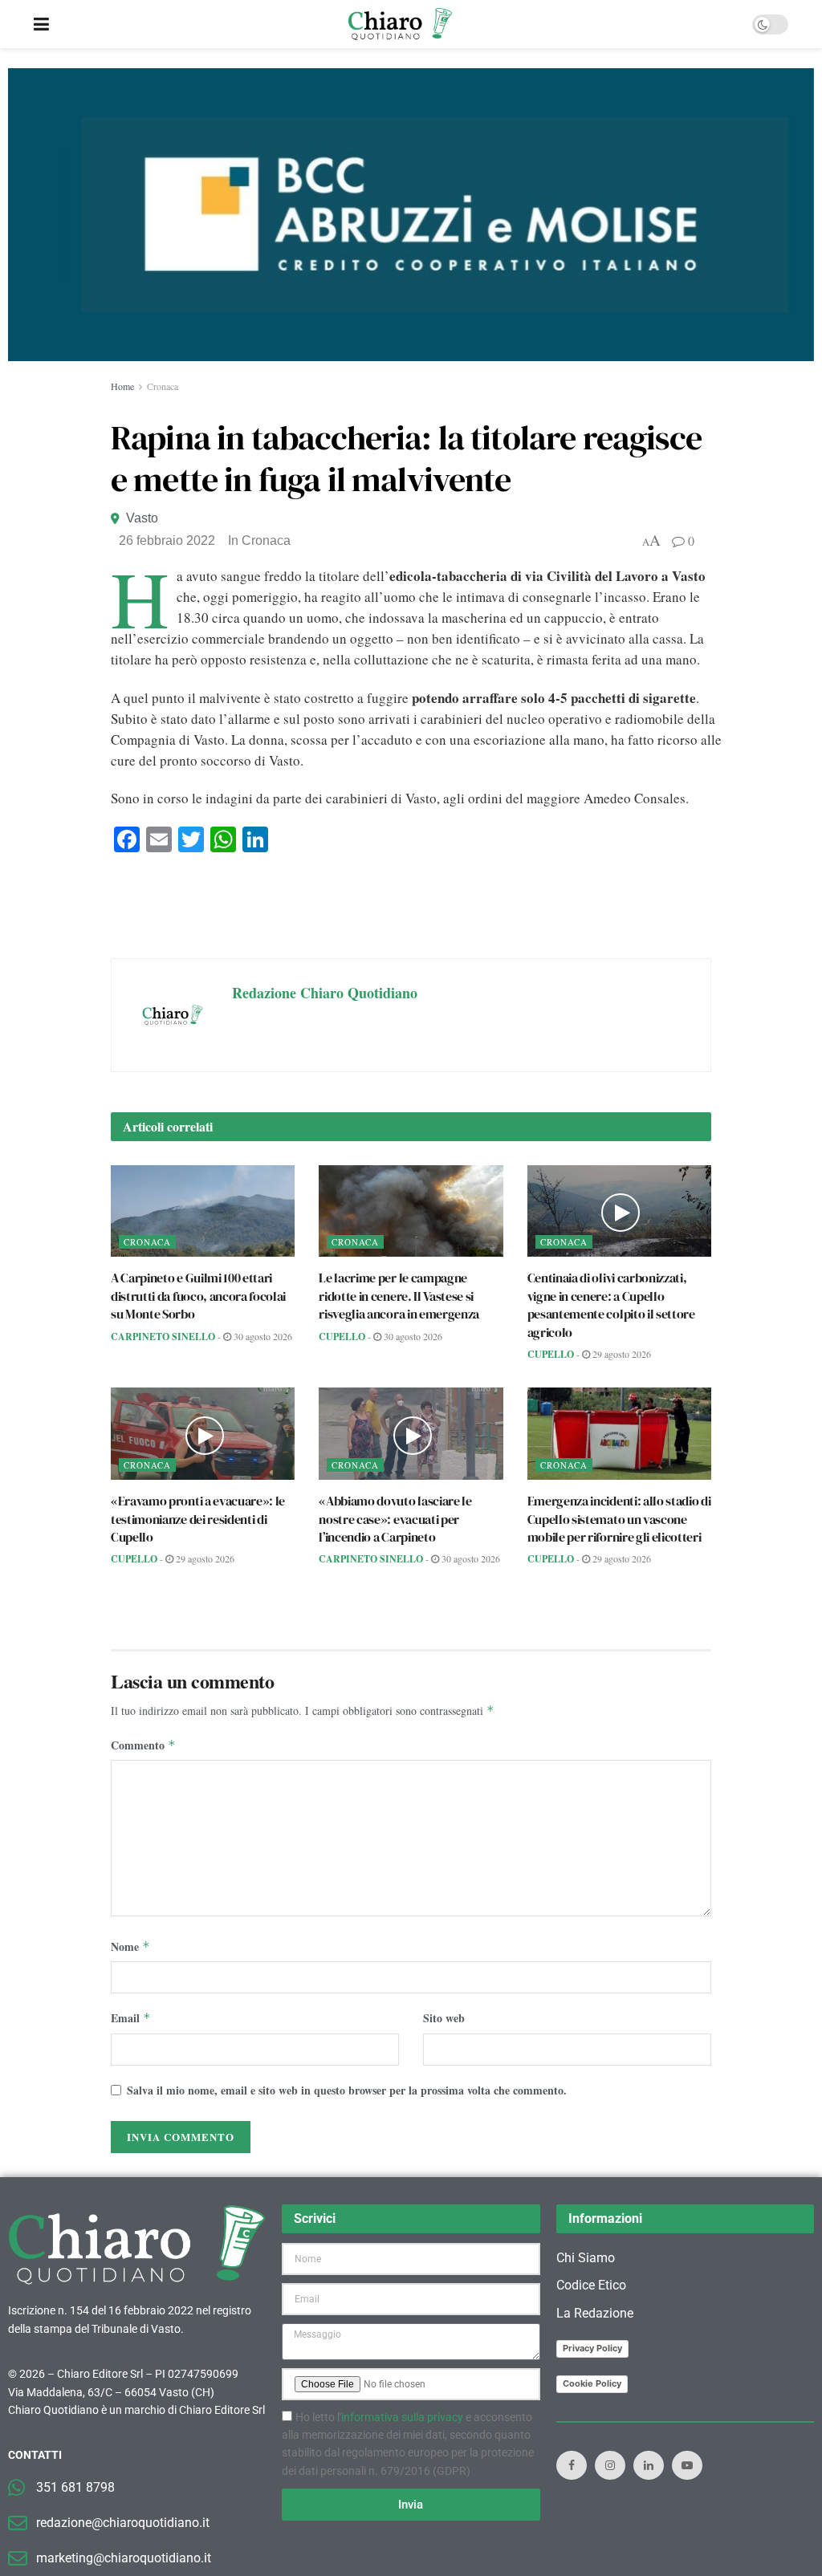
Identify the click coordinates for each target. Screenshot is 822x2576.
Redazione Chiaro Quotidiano (325, 993)
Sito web (444, 2018)
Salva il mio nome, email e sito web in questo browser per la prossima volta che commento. (347, 2090)
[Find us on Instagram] (610, 2465)
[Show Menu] (41, 24)
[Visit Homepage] (400, 24)
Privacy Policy (592, 2348)
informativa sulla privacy (402, 2417)
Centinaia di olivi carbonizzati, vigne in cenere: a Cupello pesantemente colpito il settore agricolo (611, 1304)
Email (131, 2018)
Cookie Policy (592, 2383)
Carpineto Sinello (163, 1337)
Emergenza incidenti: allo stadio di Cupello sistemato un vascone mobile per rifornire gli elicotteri (619, 1519)
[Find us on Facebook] (572, 2465)
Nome (130, 1946)
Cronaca (163, 386)
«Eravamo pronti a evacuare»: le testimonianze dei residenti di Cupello (198, 1519)
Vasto (142, 518)
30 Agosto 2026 (262, 1336)
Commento (143, 1745)
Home (122, 386)
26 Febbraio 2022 (167, 540)
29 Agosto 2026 (621, 1354)
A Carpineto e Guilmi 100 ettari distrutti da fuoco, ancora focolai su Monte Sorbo (198, 1296)
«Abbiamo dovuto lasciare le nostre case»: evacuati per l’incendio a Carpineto (395, 1519)
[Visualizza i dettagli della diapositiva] (411, 215)
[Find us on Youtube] (687, 2465)
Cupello (342, 1337)
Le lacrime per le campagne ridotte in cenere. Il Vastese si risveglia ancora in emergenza (399, 1296)
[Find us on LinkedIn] (649, 2465)
